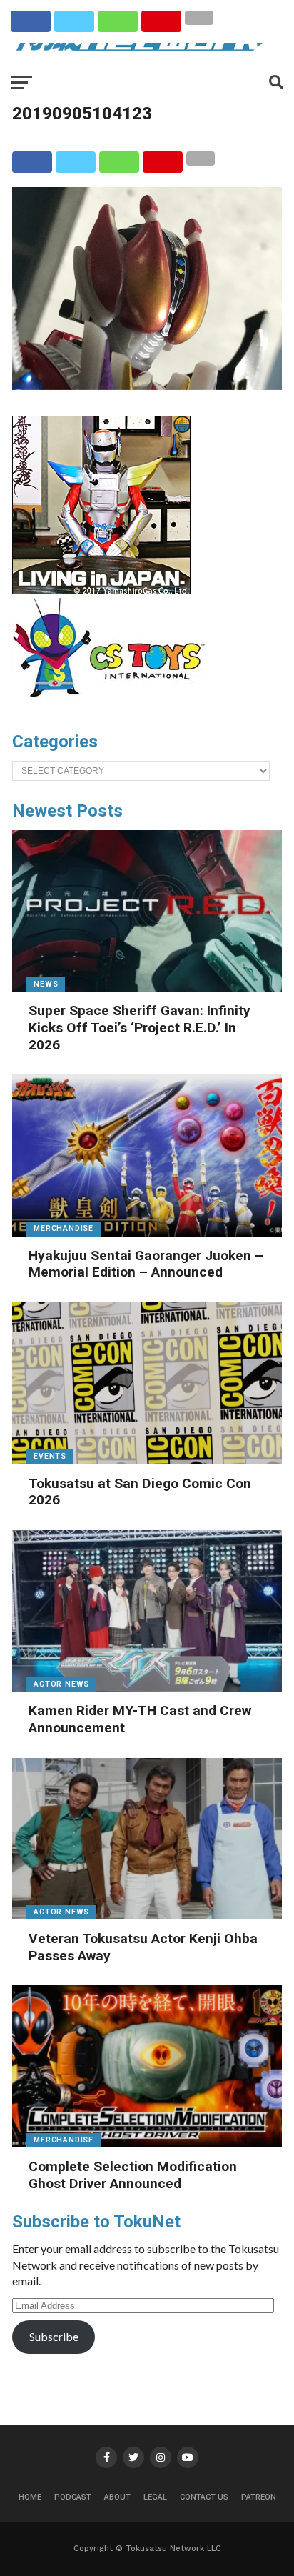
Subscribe (54, 2336)
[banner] (101, 591)
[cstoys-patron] (114, 704)
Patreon (259, 2497)
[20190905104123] (147, 385)
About (117, 2497)
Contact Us (204, 2497)
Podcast (73, 2497)
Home (30, 2497)
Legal (155, 2497)
